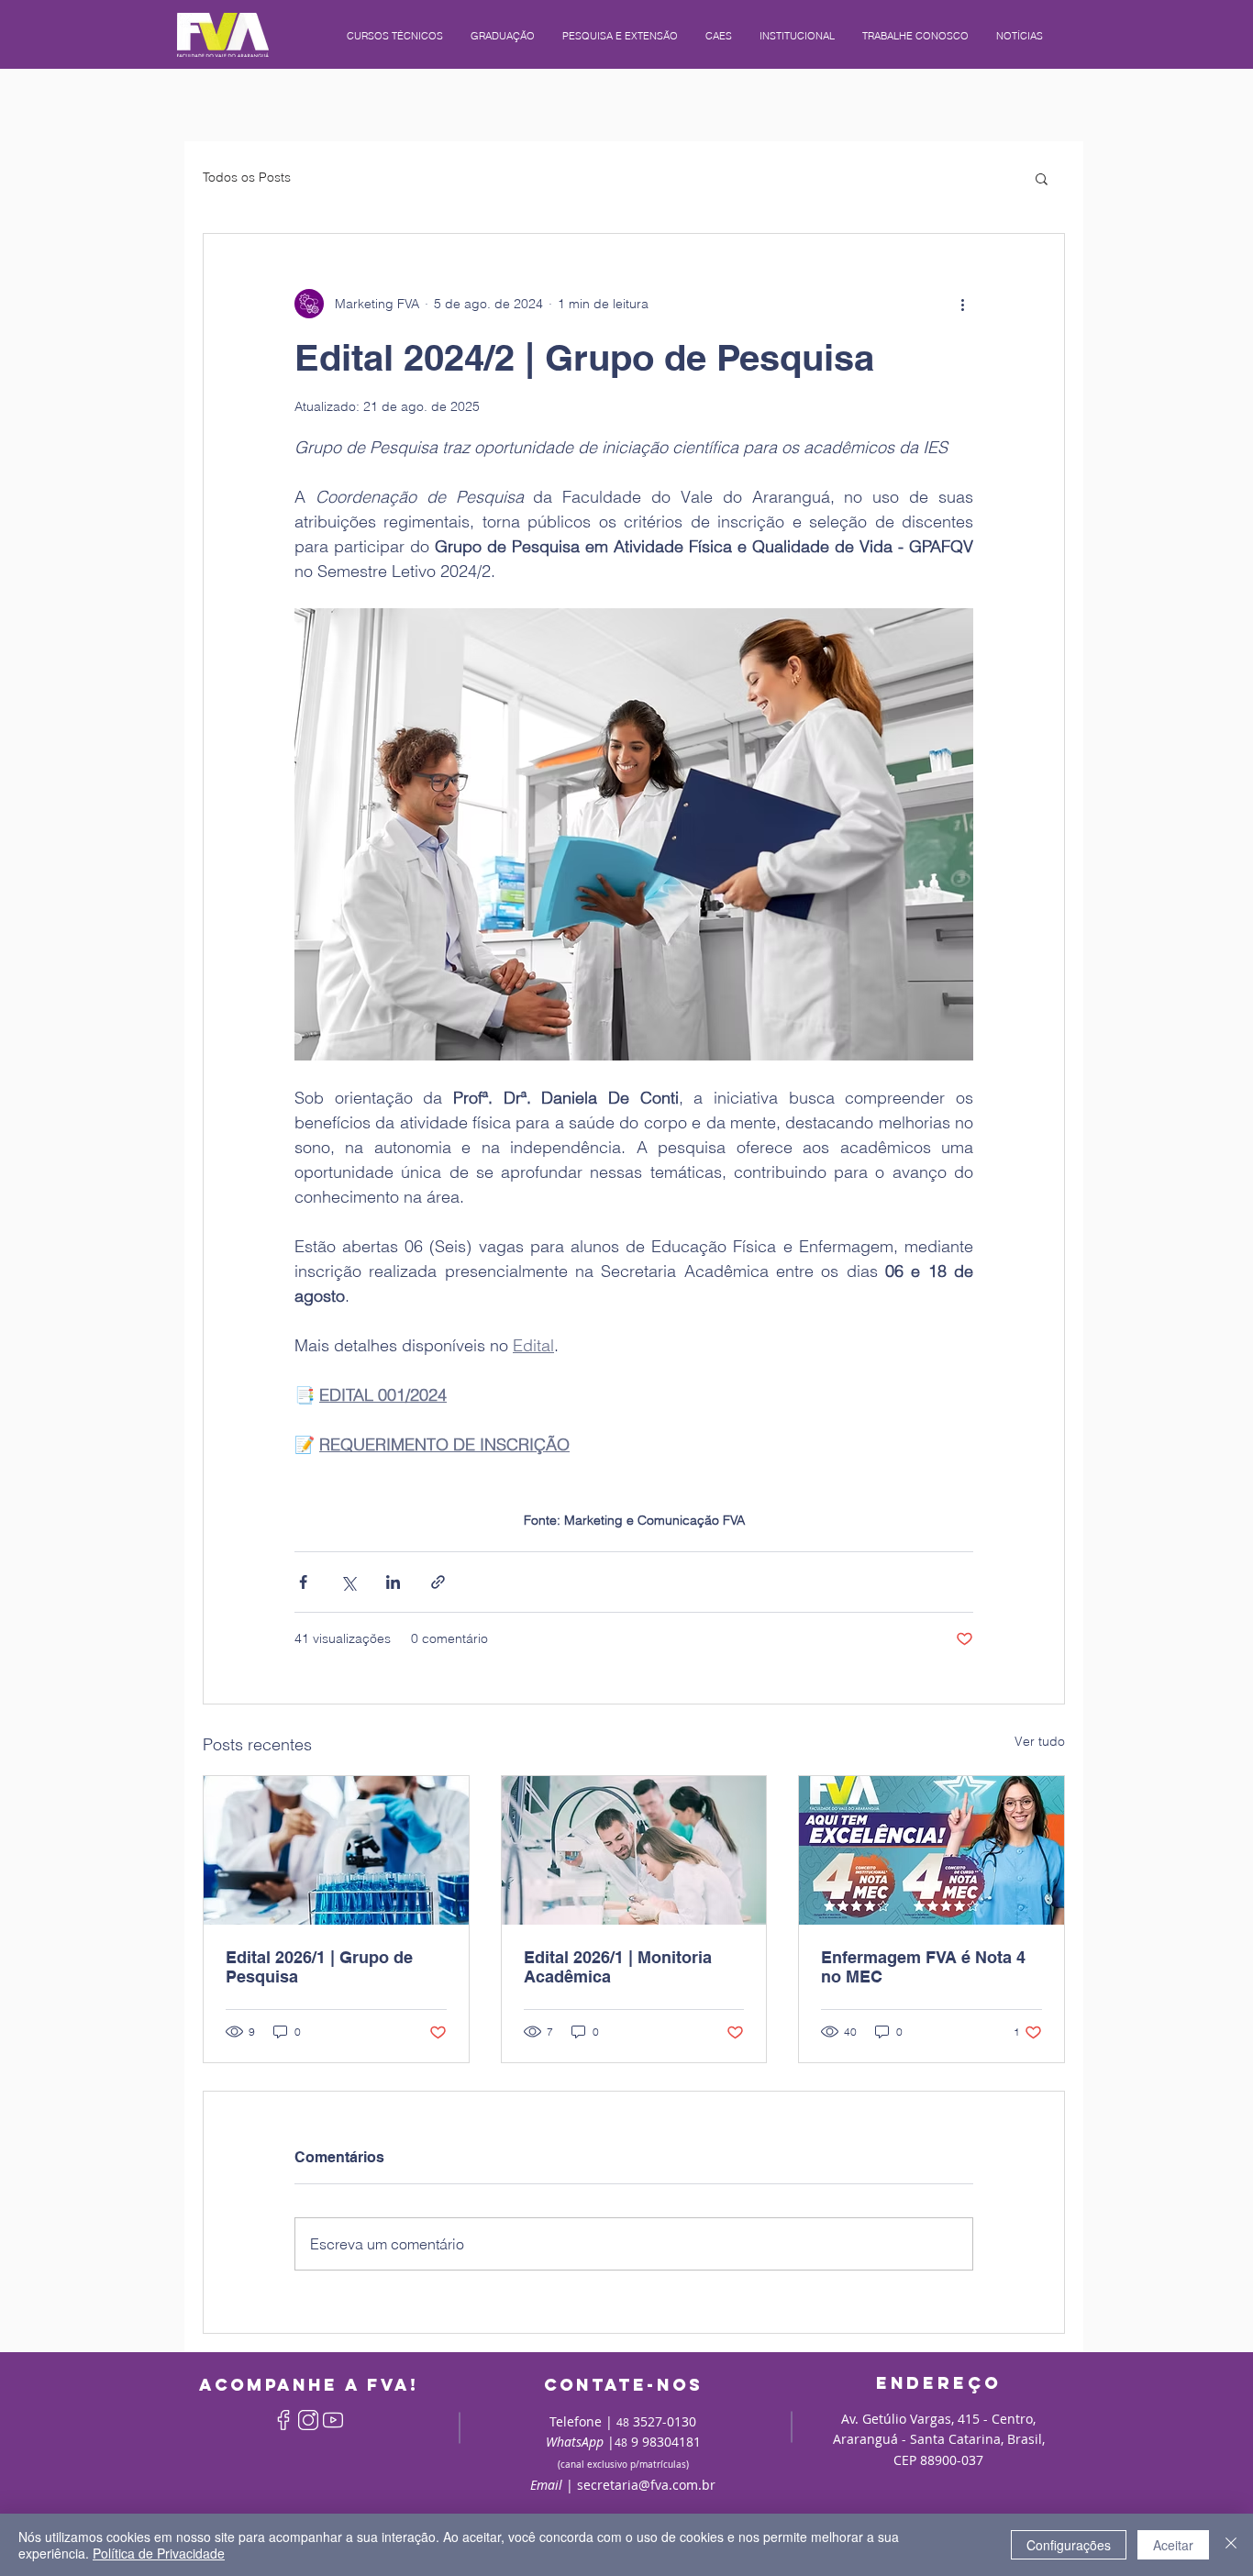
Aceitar (1173, 2545)
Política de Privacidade (159, 2553)
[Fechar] (1231, 2545)
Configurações (1069, 2545)
